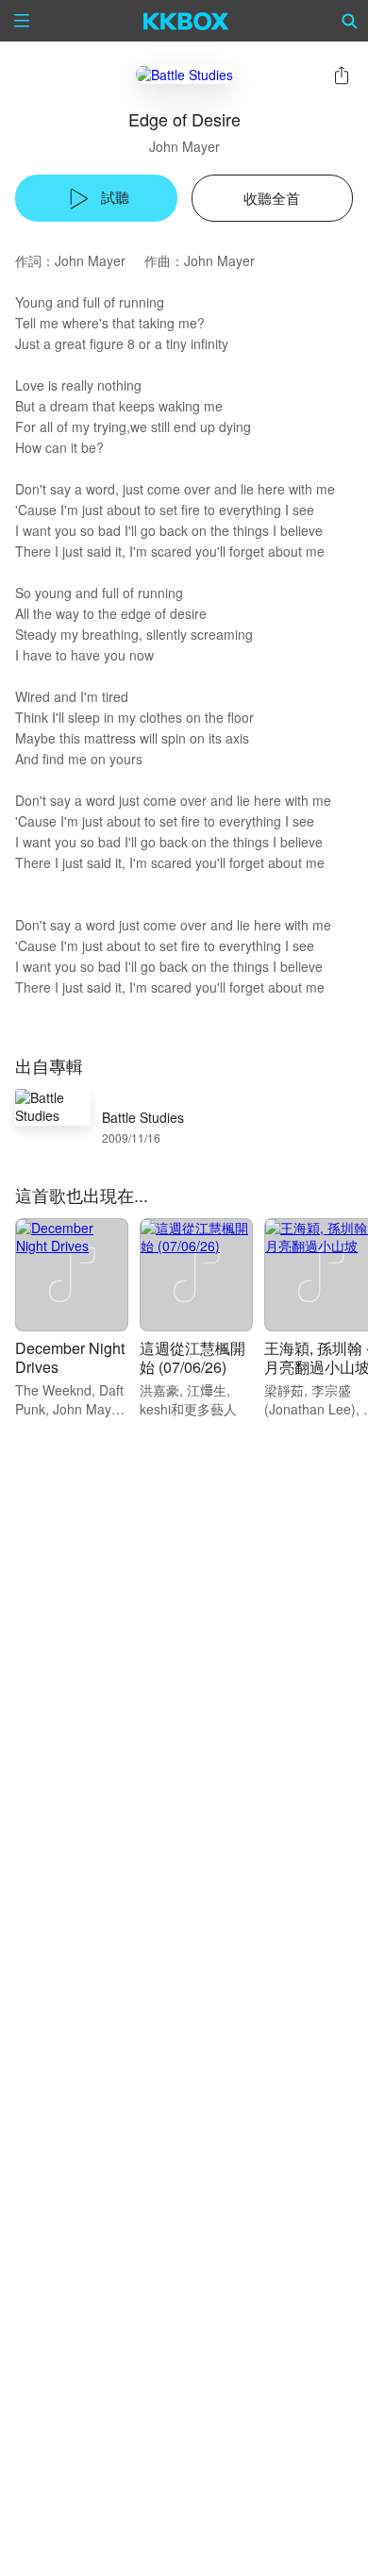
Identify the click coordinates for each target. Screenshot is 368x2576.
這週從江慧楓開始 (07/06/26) (192, 1357)
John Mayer (184, 146)
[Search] (350, 21)
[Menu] (22, 21)
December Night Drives (70, 1357)
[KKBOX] (186, 21)
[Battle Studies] (184, 74)
